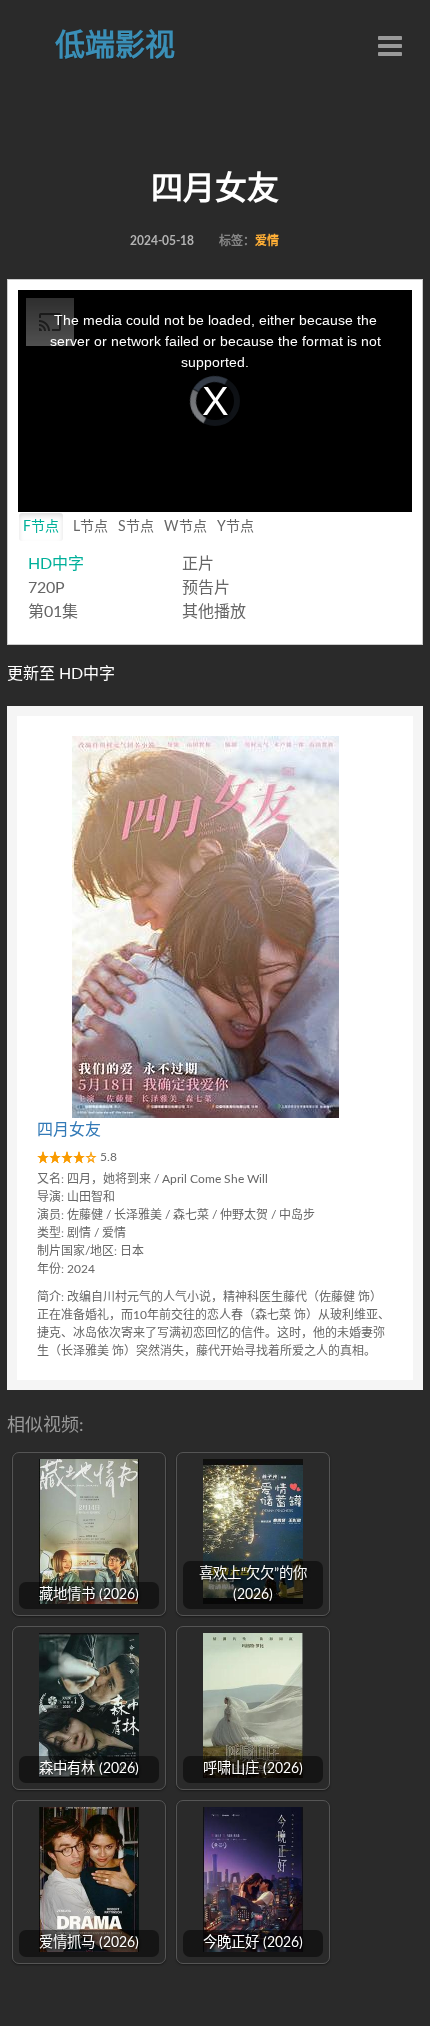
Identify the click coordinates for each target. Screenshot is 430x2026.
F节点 (41, 527)
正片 (198, 564)
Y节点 (235, 527)
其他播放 (214, 612)
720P (46, 588)
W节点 (185, 527)
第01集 (53, 612)
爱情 (267, 241)
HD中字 (56, 564)
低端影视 (115, 46)
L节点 (90, 527)
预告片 (206, 588)
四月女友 (69, 1130)
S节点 (136, 527)
